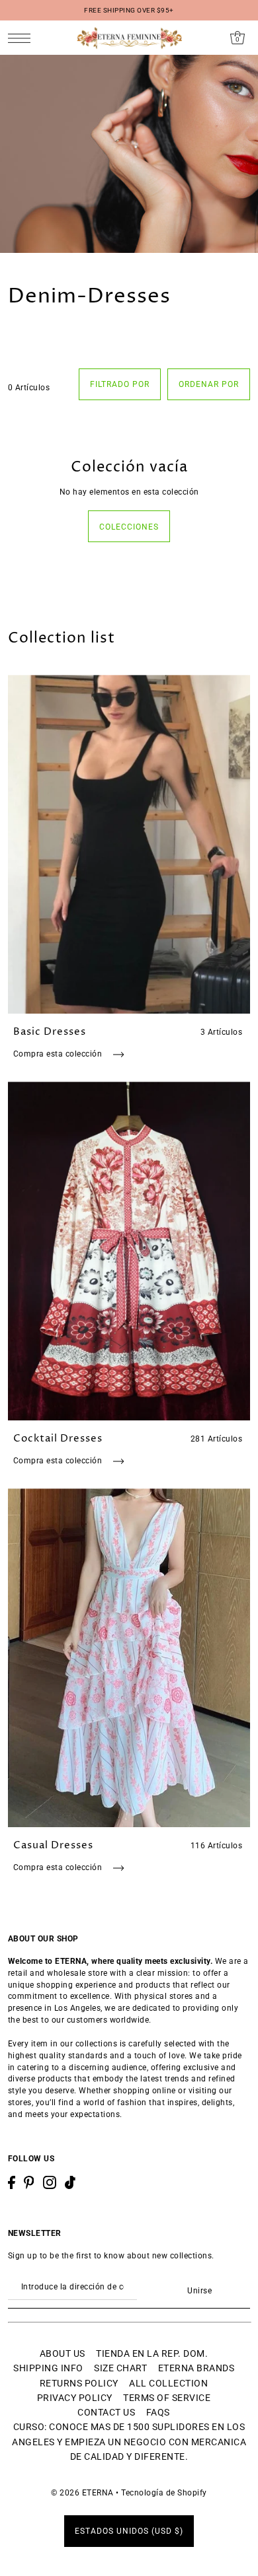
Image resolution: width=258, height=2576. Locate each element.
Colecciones (129, 527)
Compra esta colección (59, 1054)
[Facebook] (12, 2182)
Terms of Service (167, 2398)
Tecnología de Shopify (164, 2493)
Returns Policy (79, 2383)
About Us (63, 2353)
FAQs (158, 2412)
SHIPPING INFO (48, 2368)
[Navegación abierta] (23, 38)
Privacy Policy (75, 2398)
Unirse (199, 2291)
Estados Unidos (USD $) (129, 2531)
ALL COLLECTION (168, 2383)
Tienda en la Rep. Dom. (152, 2353)
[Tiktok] (70, 2182)
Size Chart (120, 2368)
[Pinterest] (29, 2182)
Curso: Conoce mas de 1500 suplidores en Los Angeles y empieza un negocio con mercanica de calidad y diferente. (129, 2442)
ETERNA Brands (196, 2368)
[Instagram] (50, 2182)
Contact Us (106, 2412)
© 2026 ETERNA (82, 2493)
